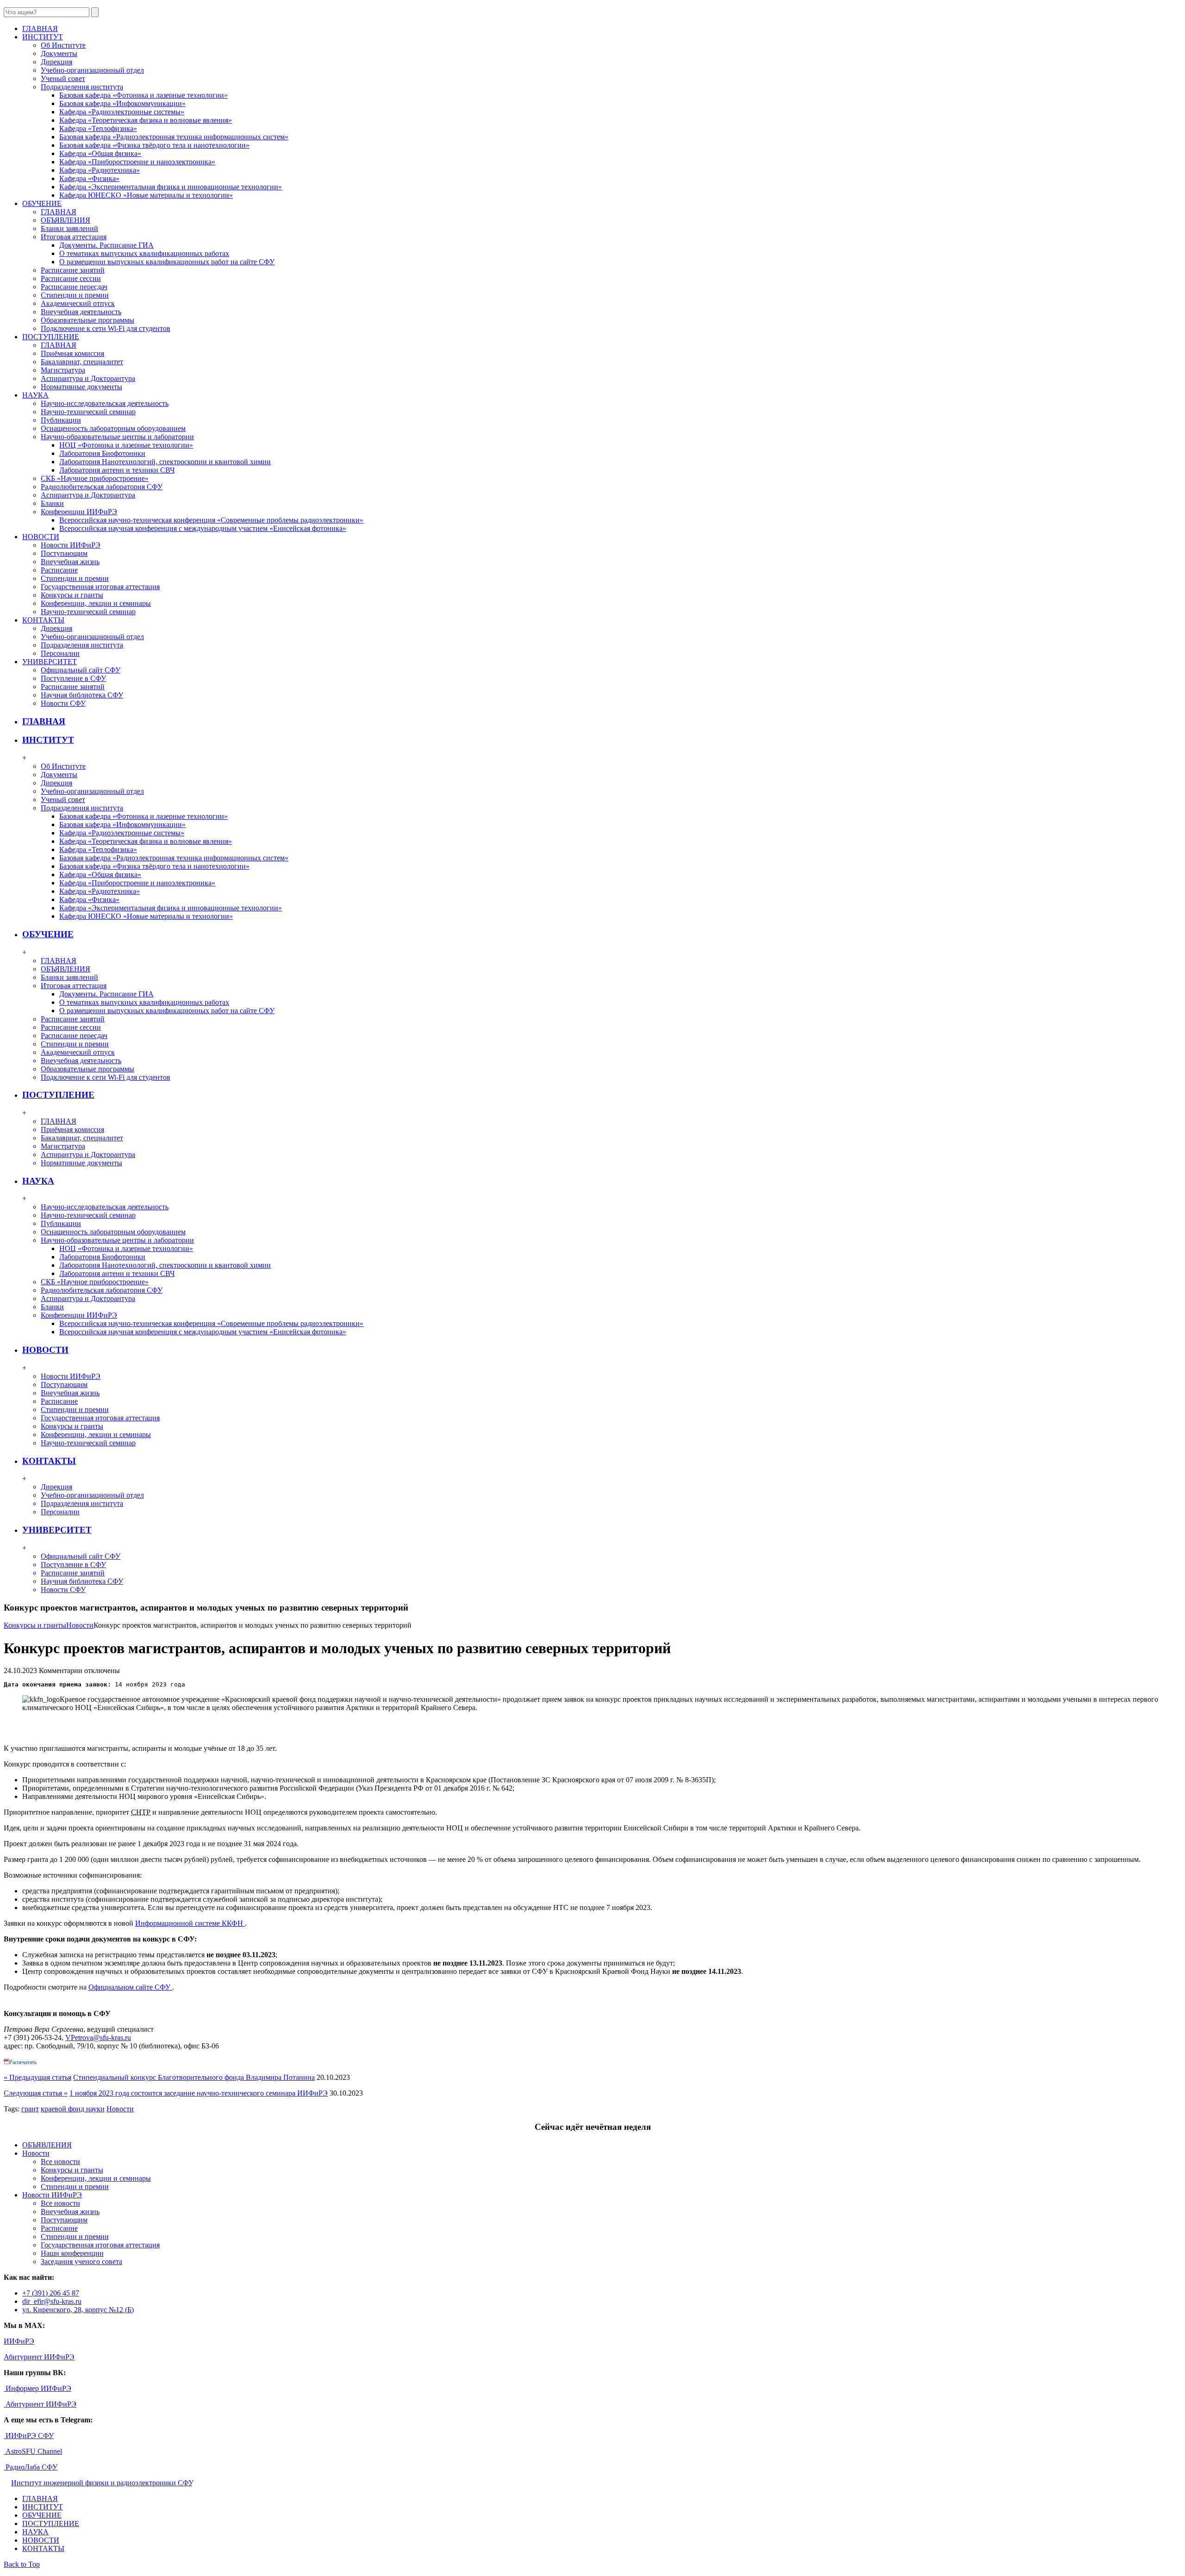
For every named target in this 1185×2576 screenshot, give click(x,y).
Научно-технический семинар (88, 412)
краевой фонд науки (73, 2109)
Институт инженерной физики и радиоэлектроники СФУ (102, 2483)
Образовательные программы (87, 320)
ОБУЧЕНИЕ (48, 934)
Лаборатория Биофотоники (102, 453)
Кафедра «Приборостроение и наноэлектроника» (137, 162)
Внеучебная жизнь (70, 562)
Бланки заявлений (69, 228)
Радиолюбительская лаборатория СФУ (102, 487)
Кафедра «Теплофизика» (98, 128)
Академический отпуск (78, 303)
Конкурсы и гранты (72, 595)
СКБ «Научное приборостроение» (95, 478)
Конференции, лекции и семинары (96, 603)
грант (30, 2109)
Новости (80, 1625)
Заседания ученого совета (81, 2262)
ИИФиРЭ (19, 2341)
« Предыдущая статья (37, 2077)
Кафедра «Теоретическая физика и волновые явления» (146, 120)
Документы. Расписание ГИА (106, 245)
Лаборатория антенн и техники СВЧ (117, 470)
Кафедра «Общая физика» (100, 153)
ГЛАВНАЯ (59, 212)
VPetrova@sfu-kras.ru (98, 2038)
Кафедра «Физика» (89, 178)
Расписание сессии (71, 278)
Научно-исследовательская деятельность (105, 403)
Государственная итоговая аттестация (100, 587)
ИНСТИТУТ (48, 740)
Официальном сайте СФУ (130, 1987)
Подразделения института (82, 87)
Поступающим (64, 553)
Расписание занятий (73, 270)
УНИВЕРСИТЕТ (57, 1530)
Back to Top (22, 2564)
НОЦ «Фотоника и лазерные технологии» (126, 445)
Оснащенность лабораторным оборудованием (113, 428)
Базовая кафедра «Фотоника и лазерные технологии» (143, 95)
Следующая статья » (36, 2093)
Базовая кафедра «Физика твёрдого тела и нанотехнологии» (154, 145)
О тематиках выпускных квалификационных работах (144, 253)
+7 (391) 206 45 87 (51, 2293)
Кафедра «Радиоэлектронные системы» (122, 112)
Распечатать (23, 2062)
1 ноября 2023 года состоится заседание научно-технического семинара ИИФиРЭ (199, 2093)
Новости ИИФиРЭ (71, 545)
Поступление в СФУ (73, 678)
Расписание (59, 570)
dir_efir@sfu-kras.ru (52, 2301)
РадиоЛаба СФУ (31, 2467)
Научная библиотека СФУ (82, 695)
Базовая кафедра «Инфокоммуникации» (122, 103)
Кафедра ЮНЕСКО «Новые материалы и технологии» (146, 195)
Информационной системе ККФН (190, 1923)
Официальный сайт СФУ (81, 670)
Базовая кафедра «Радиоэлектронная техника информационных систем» (174, 137)
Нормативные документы (81, 387)
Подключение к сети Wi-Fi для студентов (106, 328)
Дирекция (56, 62)
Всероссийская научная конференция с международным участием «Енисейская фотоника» (203, 528)
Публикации (61, 420)
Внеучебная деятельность (81, 312)
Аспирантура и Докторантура (88, 378)
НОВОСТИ (45, 1350)
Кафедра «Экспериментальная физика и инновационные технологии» (171, 187)
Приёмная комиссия (72, 353)
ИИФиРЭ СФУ (29, 2436)
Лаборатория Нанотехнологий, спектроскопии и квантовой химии (165, 462)
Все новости (60, 2162)
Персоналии (60, 653)
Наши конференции (72, 2253)
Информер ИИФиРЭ (37, 2388)
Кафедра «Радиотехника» (100, 170)
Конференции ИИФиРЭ (79, 512)
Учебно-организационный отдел (92, 70)
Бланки (52, 503)
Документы (59, 53)
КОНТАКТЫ (49, 1461)
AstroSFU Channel (33, 2451)
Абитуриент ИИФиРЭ (39, 2357)
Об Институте (63, 45)
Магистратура (63, 370)
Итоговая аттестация (74, 237)
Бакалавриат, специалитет (82, 362)
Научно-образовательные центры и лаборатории (117, 437)
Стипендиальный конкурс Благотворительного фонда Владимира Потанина (194, 2077)
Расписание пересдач (74, 287)
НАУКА (38, 1181)
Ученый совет (63, 78)
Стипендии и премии (75, 295)
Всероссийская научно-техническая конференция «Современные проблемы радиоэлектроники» (211, 520)
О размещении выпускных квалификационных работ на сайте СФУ (167, 262)
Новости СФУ (63, 703)
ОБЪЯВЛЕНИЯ (65, 220)
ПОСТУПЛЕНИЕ (58, 1095)
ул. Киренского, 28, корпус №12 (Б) (78, 2310)
